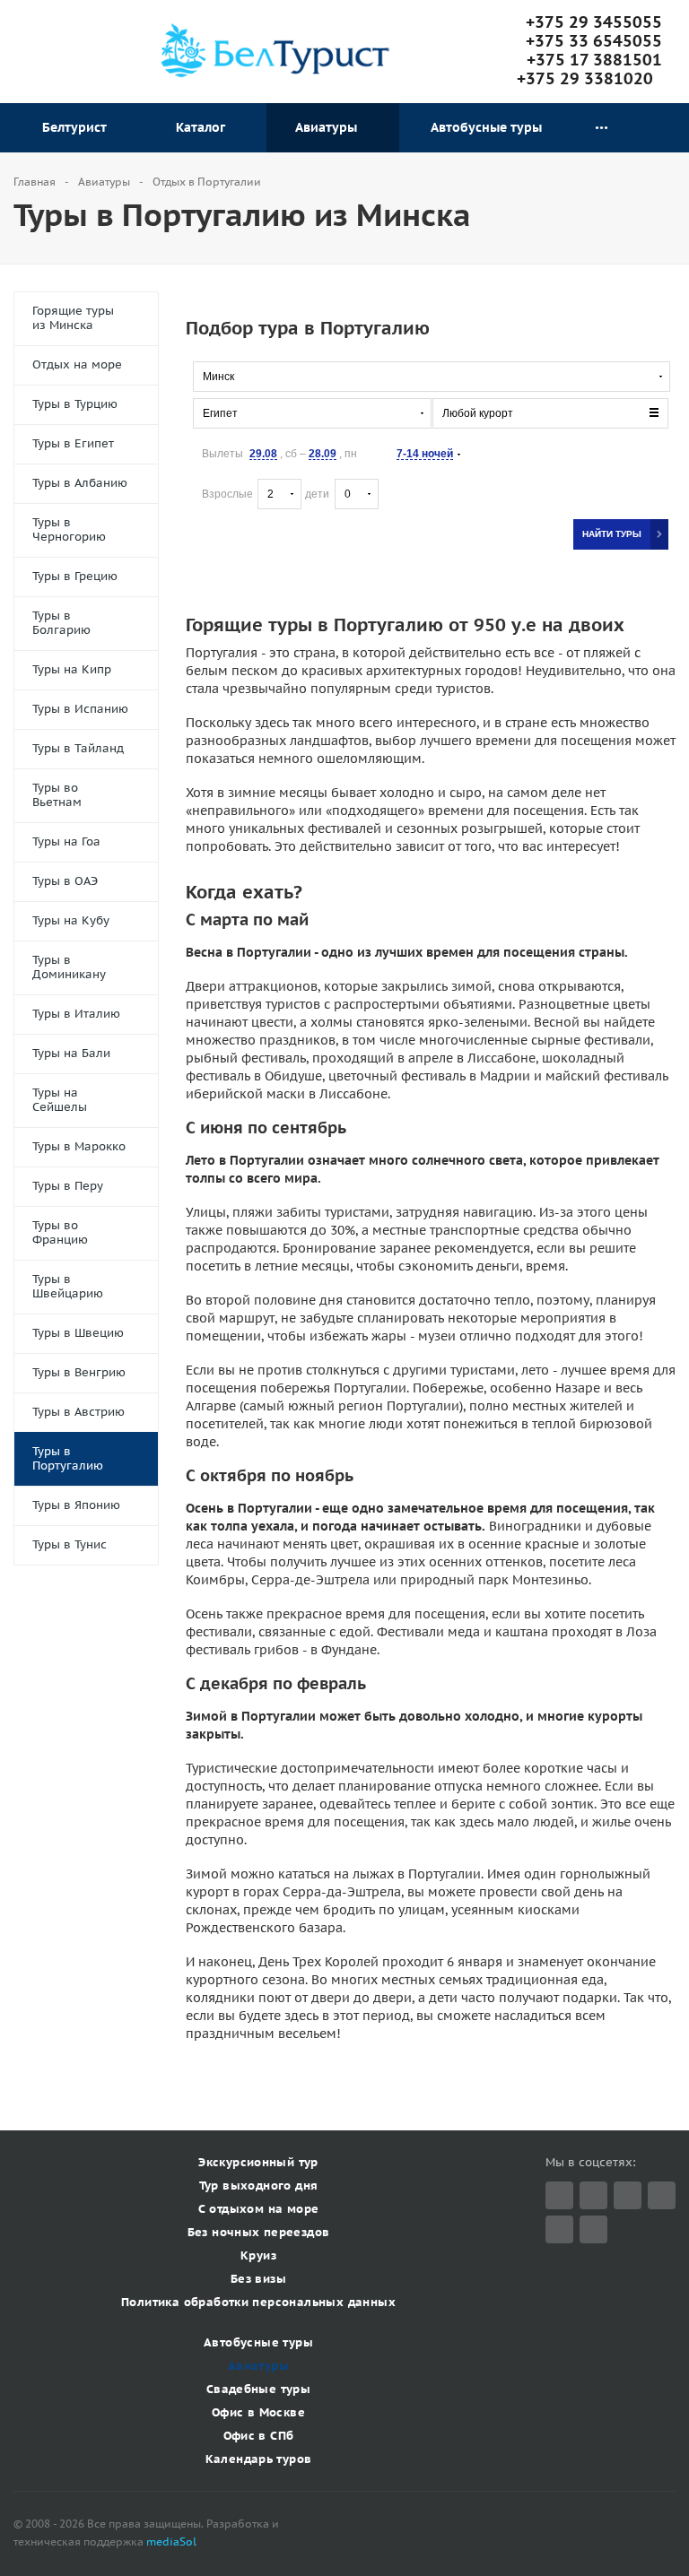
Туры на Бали (71, 1053)
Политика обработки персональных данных (258, 2302)
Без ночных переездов (259, 2232)
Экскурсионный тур (258, 2162)
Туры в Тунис (70, 1544)
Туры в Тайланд (78, 748)
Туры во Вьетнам (57, 795)
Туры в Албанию (80, 483)
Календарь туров (259, 2459)
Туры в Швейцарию (68, 1286)
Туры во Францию (60, 1232)
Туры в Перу (68, 1186)
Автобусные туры (486, 127)
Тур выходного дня (259, 2186)
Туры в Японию (76, 1505)
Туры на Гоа (66, 841)
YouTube (559, 2229)
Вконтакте (628, 2195)
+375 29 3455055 (594, 22)
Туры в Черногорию (69, 529)
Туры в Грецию (75, 576)
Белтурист (78, 127)
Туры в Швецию (78, 1333)
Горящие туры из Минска (73, 318)
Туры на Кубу (71, 920)
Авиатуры (330, 127)
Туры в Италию (76, 1014)
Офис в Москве (258, 2412)
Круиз (258, 2255)
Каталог (204, 127)
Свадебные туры (258, 2389)
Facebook (593, 2195)
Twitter (559, 2195)
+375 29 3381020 (589, 78)
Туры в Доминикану (69, 967)
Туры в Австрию (78, 1412)
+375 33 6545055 (594, 41)
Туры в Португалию (68, 1458)
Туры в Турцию (75, 404)
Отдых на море (77, 364)
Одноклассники (593, 2229)
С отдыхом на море (259, 2209)
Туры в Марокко (79, 1146)
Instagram (662, 2195)
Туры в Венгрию (79, 1372)
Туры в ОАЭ (65, 881)
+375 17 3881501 (594, 60)
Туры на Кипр (72, 669)
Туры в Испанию (80, 709)
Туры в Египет (73, 443)
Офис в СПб (259, 2436)
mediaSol (171, 2541)
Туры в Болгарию (61, 623)
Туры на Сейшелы (60, 1100)
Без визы (258, 2279)
